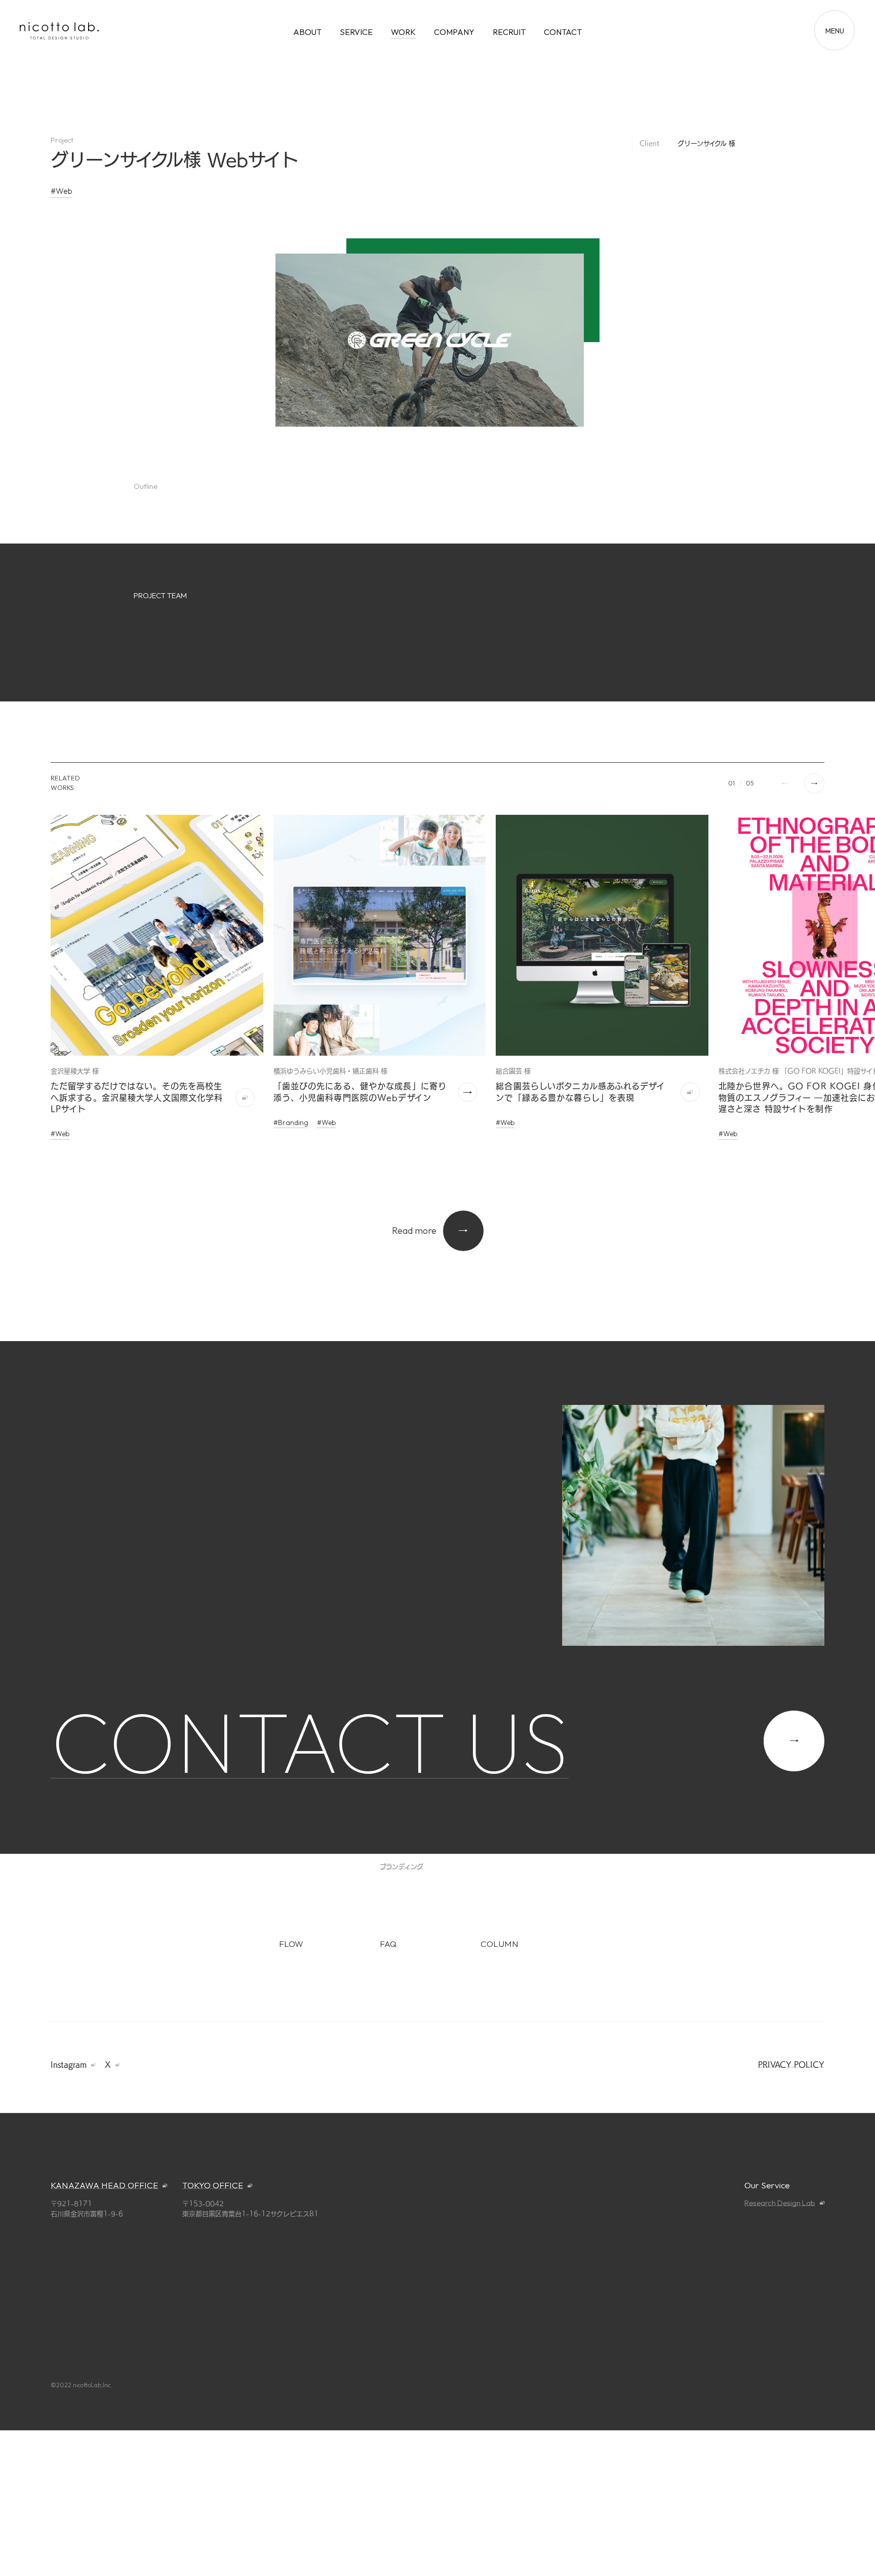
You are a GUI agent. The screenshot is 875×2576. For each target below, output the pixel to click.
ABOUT (307, 32)
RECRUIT (509, 32)
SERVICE (356, 32)
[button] (814, 783)
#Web (62, 191)
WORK (403, 32)
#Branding (291, 1123)
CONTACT (563, 32)
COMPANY (454, 32)
